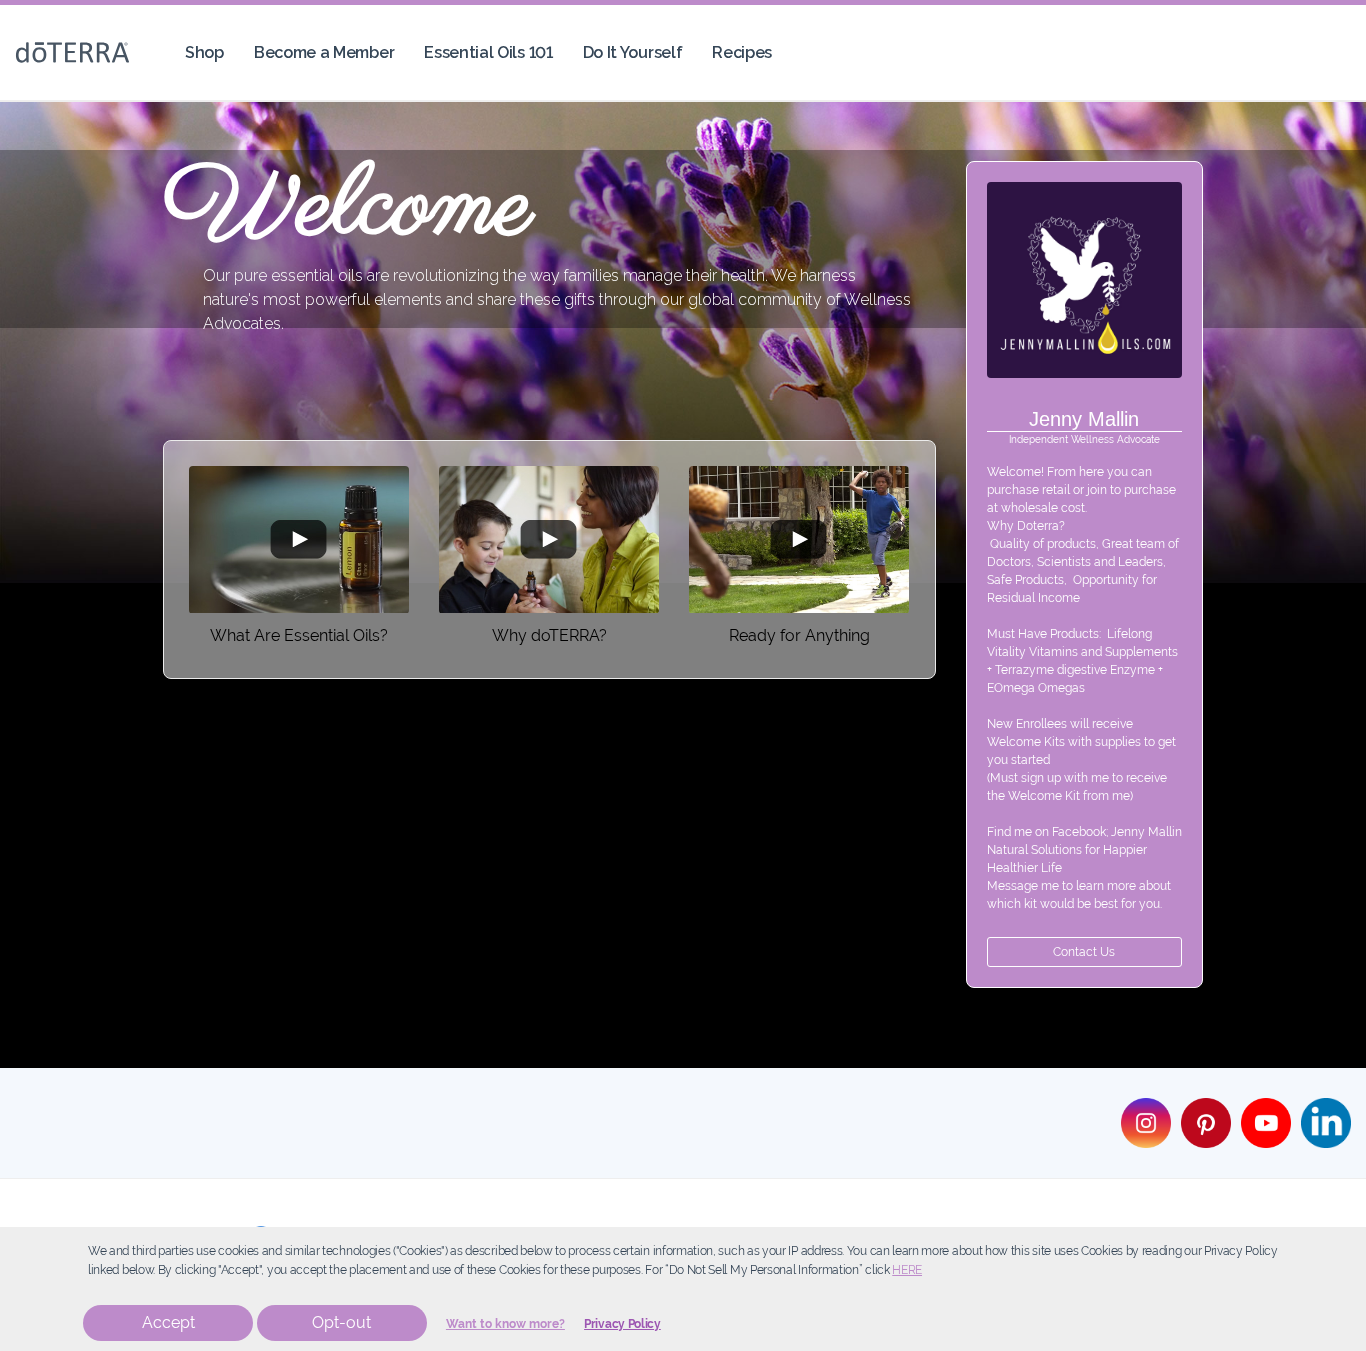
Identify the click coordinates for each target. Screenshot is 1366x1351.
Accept (168, 1322)
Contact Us (1084, 952)
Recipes (742, 52)
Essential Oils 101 (488, 52)
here (907, 1270)
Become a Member (324, 52)
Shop (204, 52)
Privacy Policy (622, 1324)
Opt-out (341, 1322)
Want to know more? (505, 1324)
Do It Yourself (633, 52)
